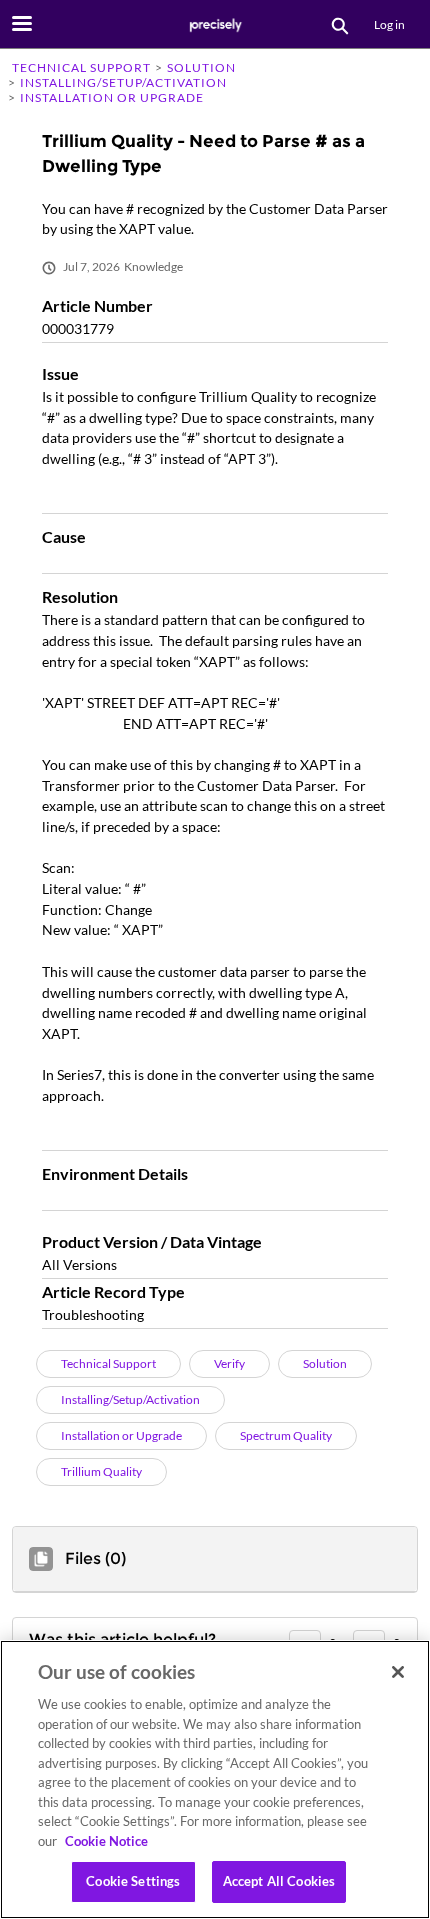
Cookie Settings (133, 1881)
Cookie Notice (106, 1841)
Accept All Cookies (279, 1881)
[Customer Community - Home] (215, 25)
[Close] (398, 1672)
